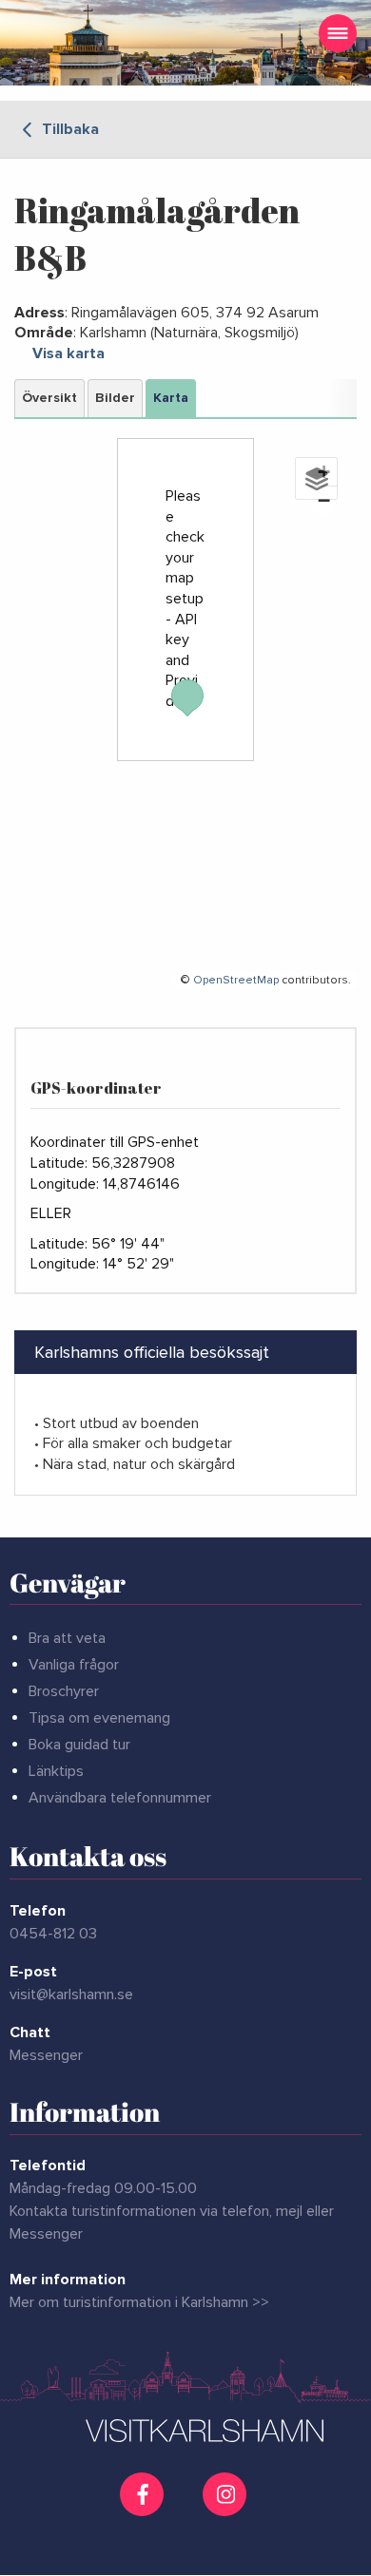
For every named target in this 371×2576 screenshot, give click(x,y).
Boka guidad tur (79, 1745)
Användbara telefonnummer (120, 1798)
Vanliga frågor (74, 1665)
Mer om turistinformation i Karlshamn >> (139, 2302)
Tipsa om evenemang (99, 1718)
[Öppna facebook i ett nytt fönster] (144, 2494)
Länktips (56, 1771)
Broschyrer (64, 1691)
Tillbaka (68, 129)
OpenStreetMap (236, 980)
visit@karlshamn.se (71, 1994)
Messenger (46, 2055)
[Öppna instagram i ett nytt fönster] (227, 2509)
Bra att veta (67, 1638)
